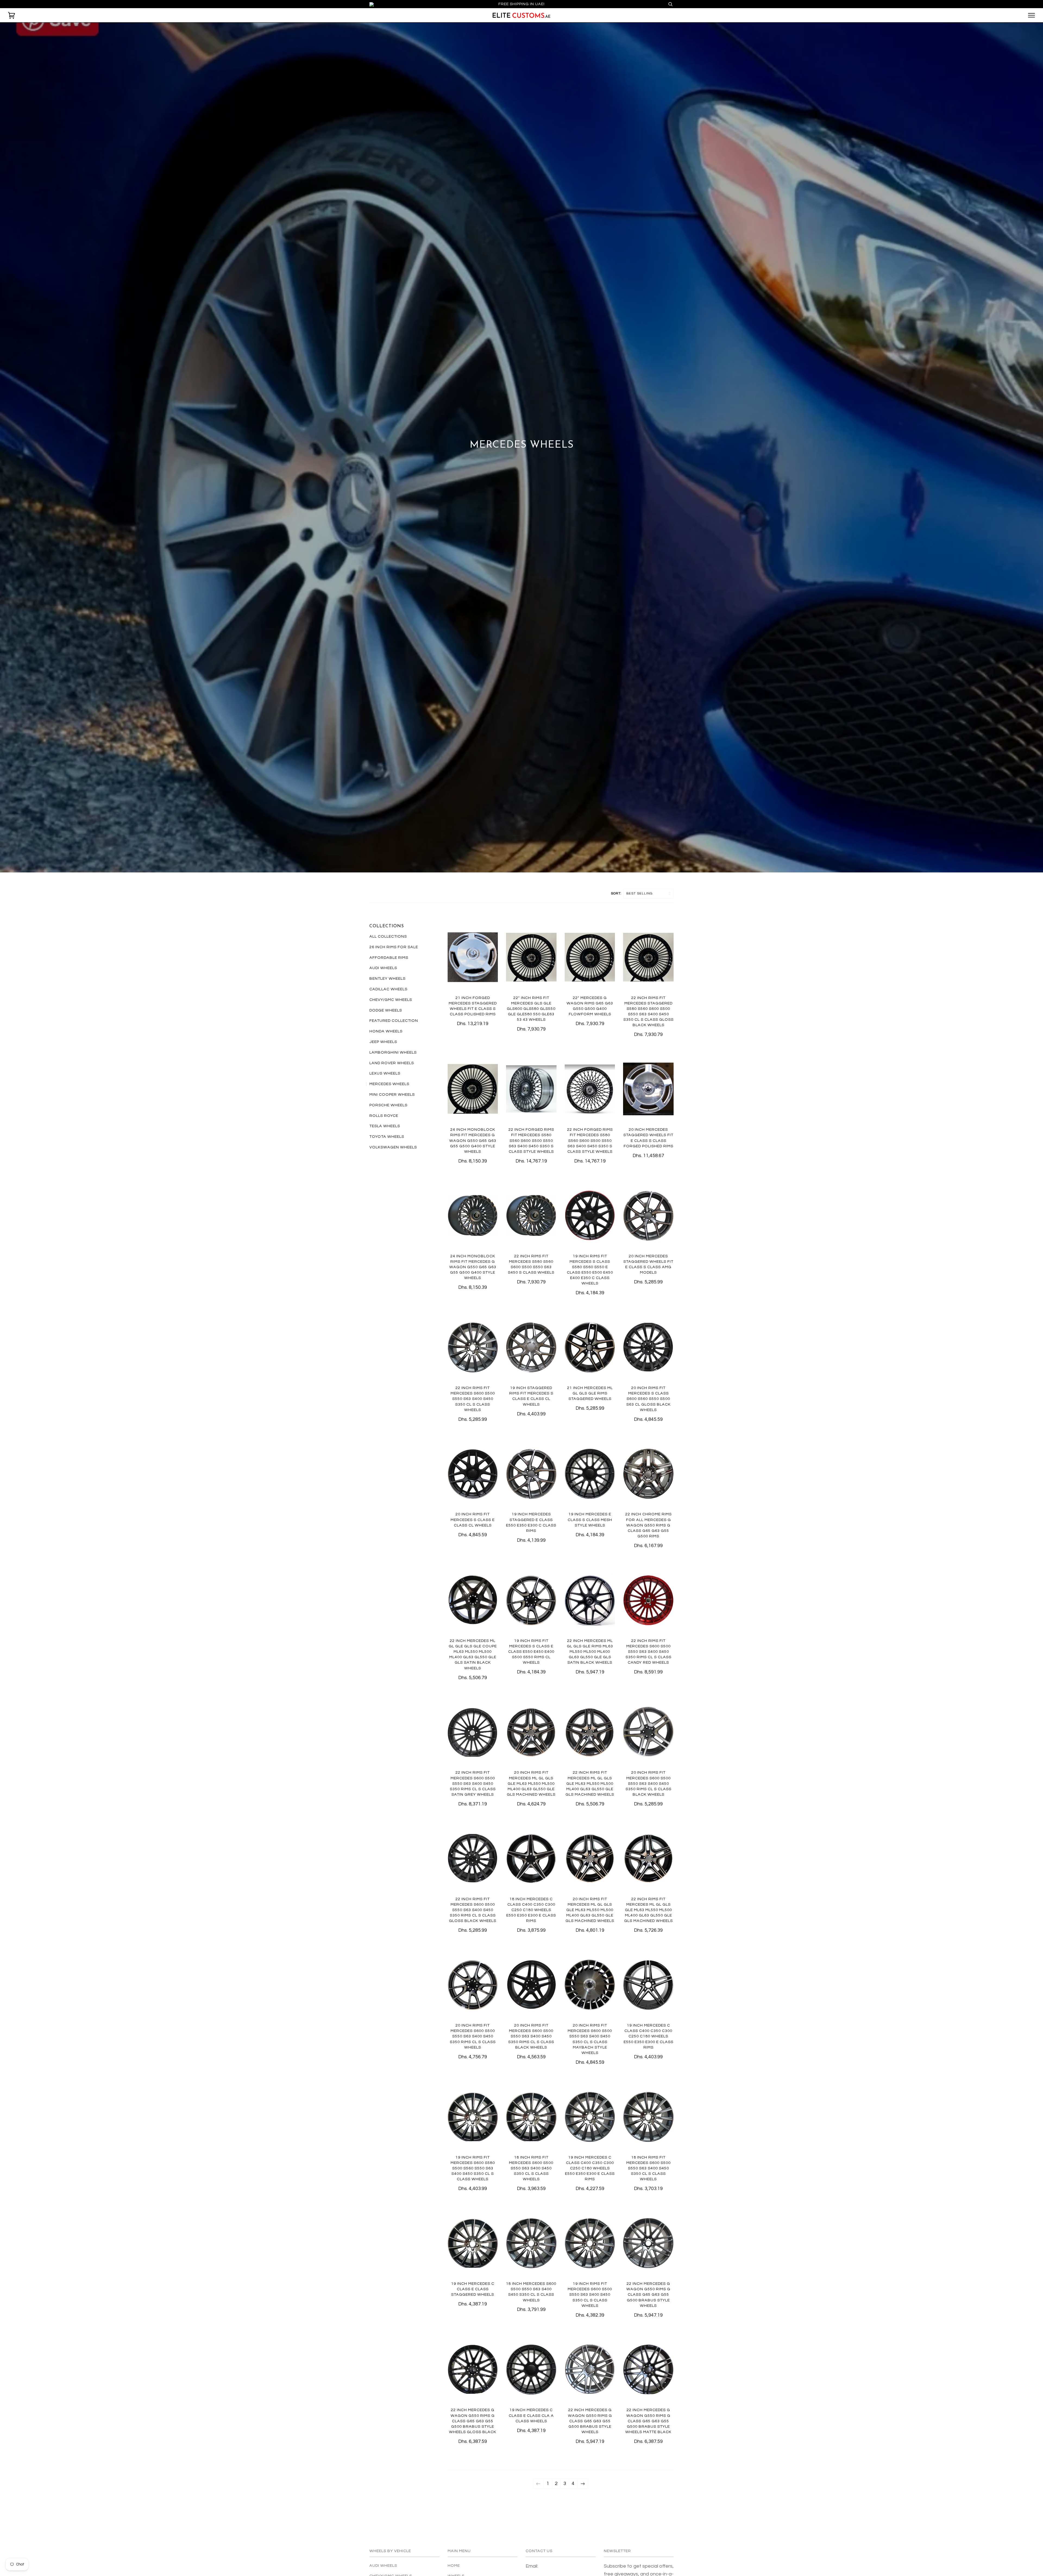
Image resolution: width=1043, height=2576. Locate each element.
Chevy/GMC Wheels (391, 1000)
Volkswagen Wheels (393, 1147)
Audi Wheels (383, 968)
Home (454, 2566)
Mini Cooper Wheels (392, 1094)
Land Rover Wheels (392, 1063)
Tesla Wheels (385, 1126)
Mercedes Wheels (389, 1084)
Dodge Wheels (386, 1010)
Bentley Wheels (387, 978)
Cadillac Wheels (388, 989)
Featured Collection (394, 1021)
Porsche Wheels (388, 1105)
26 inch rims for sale (394, 947)
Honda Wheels (386, 1031)
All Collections (388, 936)
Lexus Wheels (385, 1073)
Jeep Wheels (383, 1042)
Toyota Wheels (387, 1137)
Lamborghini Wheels (393, 1052)
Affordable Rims (389, 958)
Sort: (617, 893)
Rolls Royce (384, 1116)
